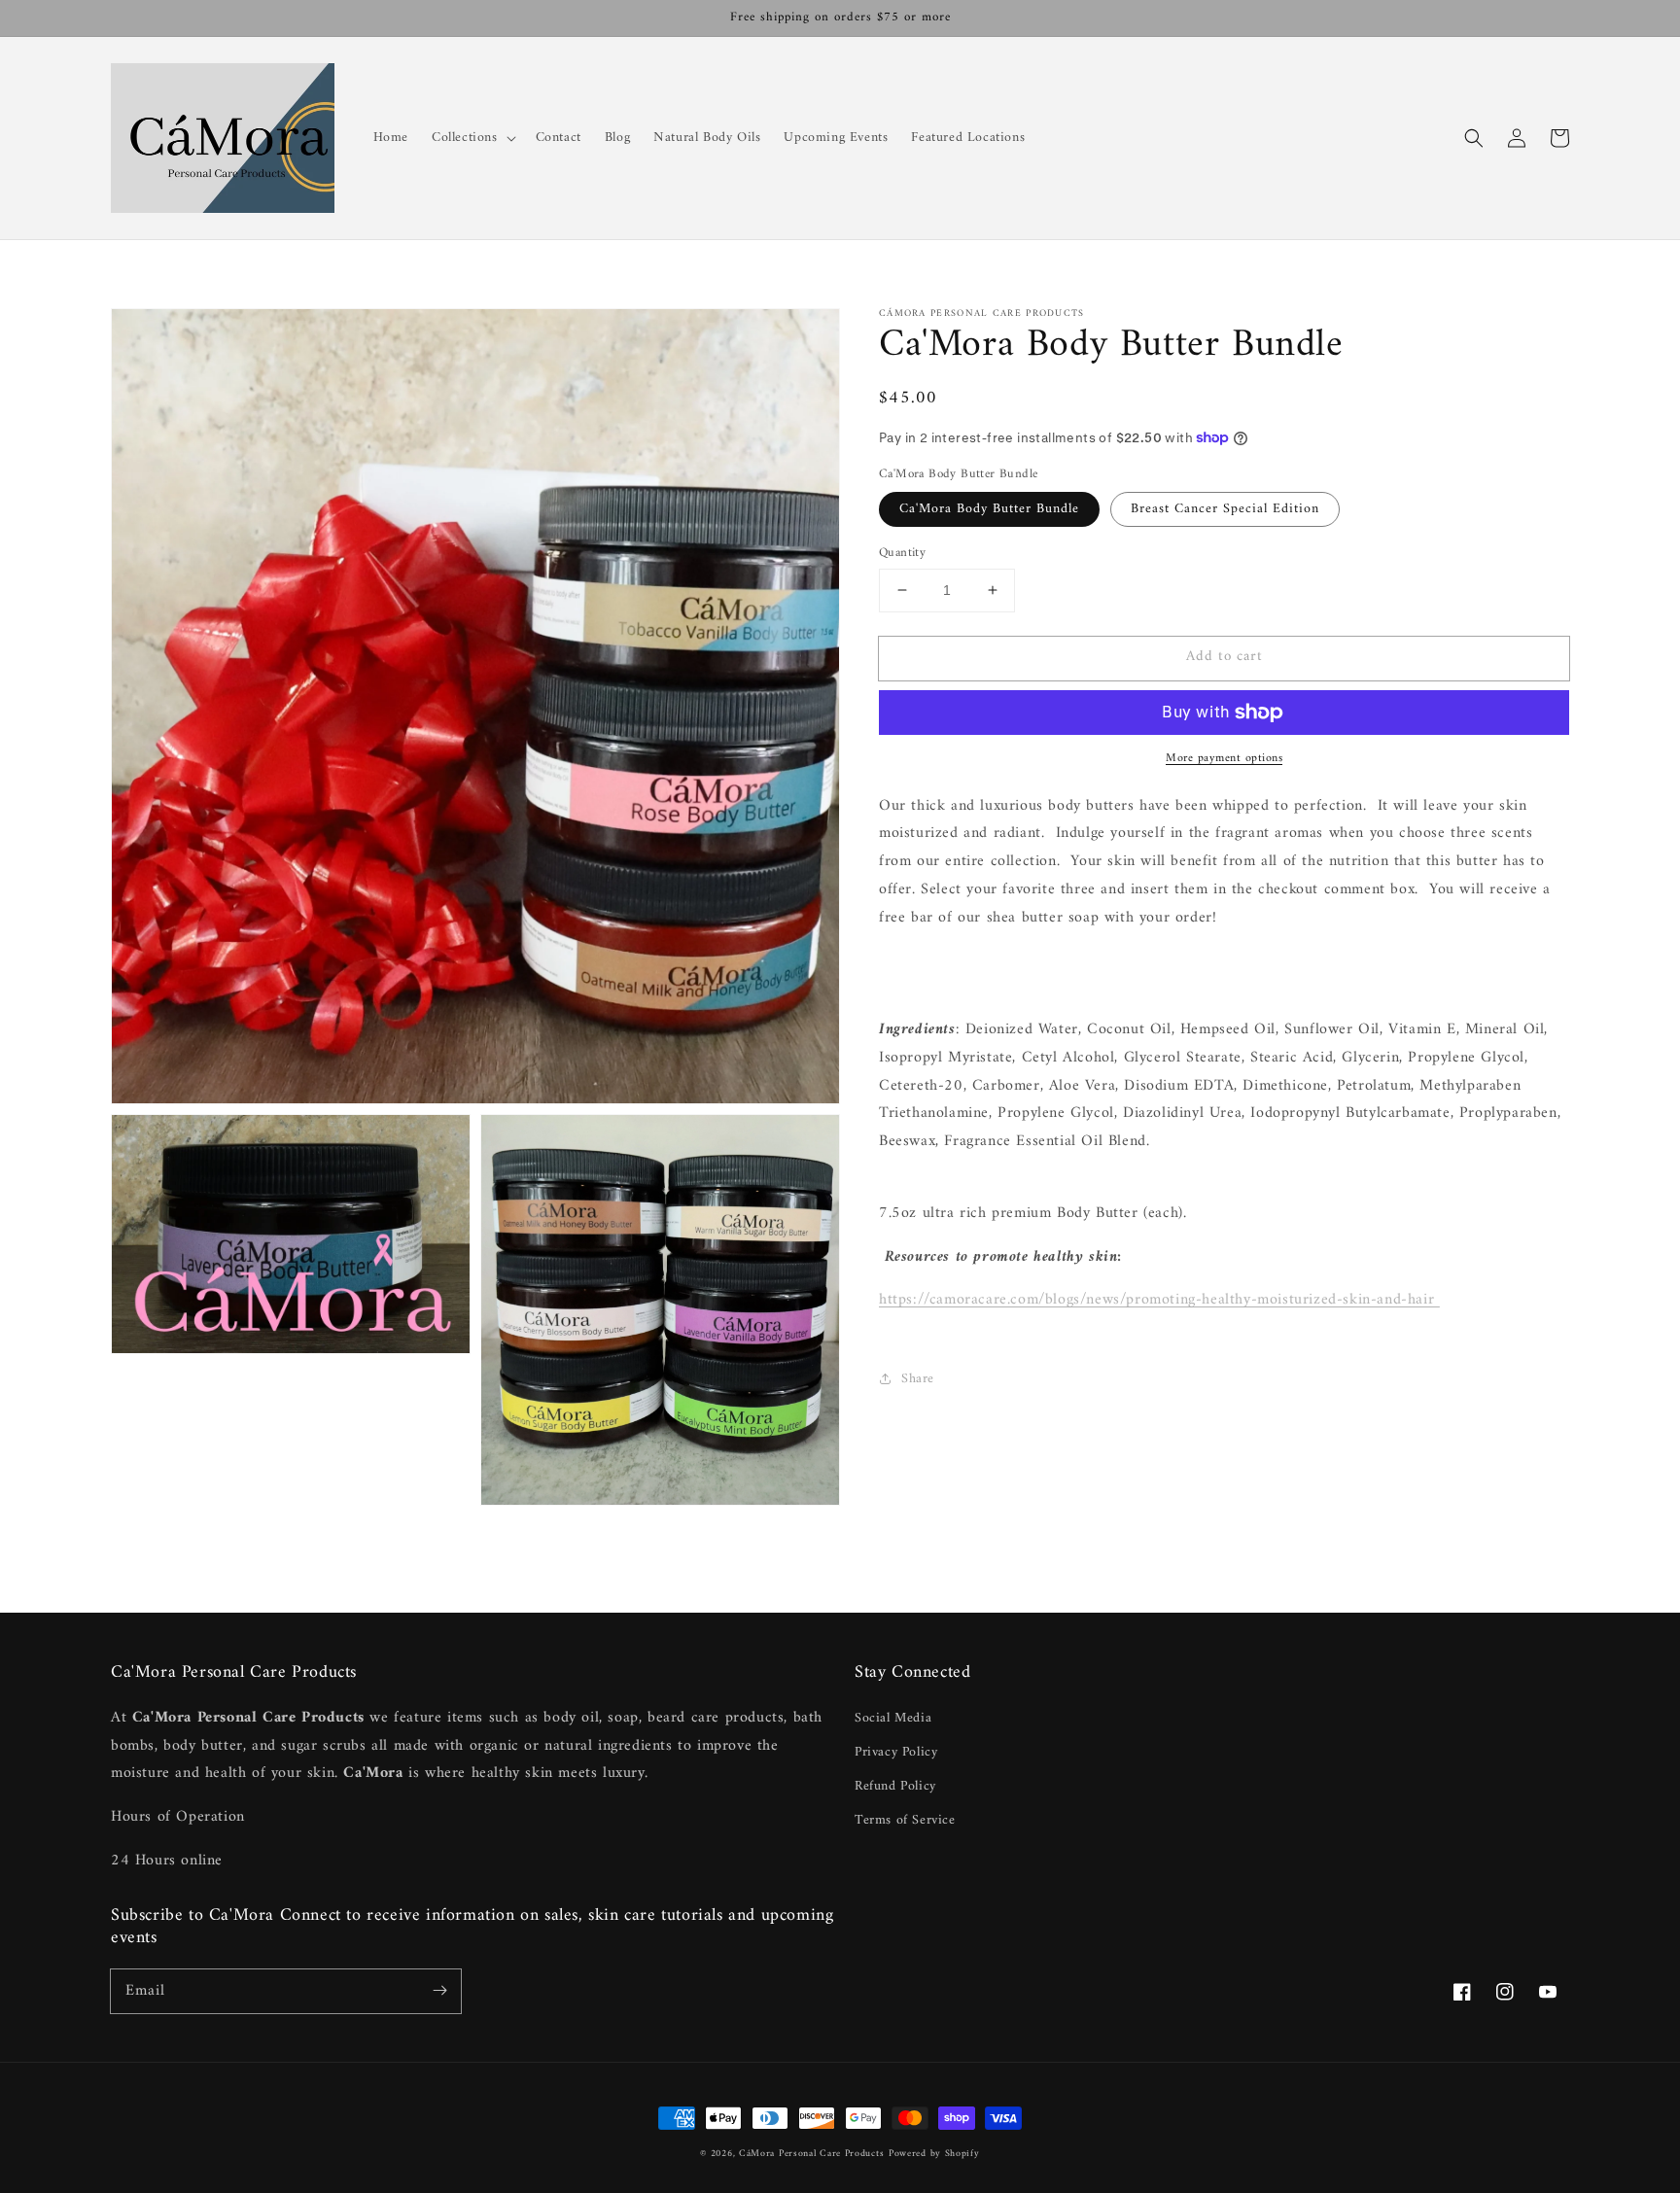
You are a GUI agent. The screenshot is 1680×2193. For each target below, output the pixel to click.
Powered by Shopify (934, 2154)
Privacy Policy (896, 1752)
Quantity (902, 553)
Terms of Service (905, 1820)
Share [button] (918, 1379)
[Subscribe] (439, 1991)
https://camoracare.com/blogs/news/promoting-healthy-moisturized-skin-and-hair (1159, 1300)
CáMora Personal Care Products (811, 2154)
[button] (1474, 138)
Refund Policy (895, 1786)
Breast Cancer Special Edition (1225, 509)
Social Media (893, 1718)
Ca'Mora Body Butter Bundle (989, 509)
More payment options (1224, 759)
